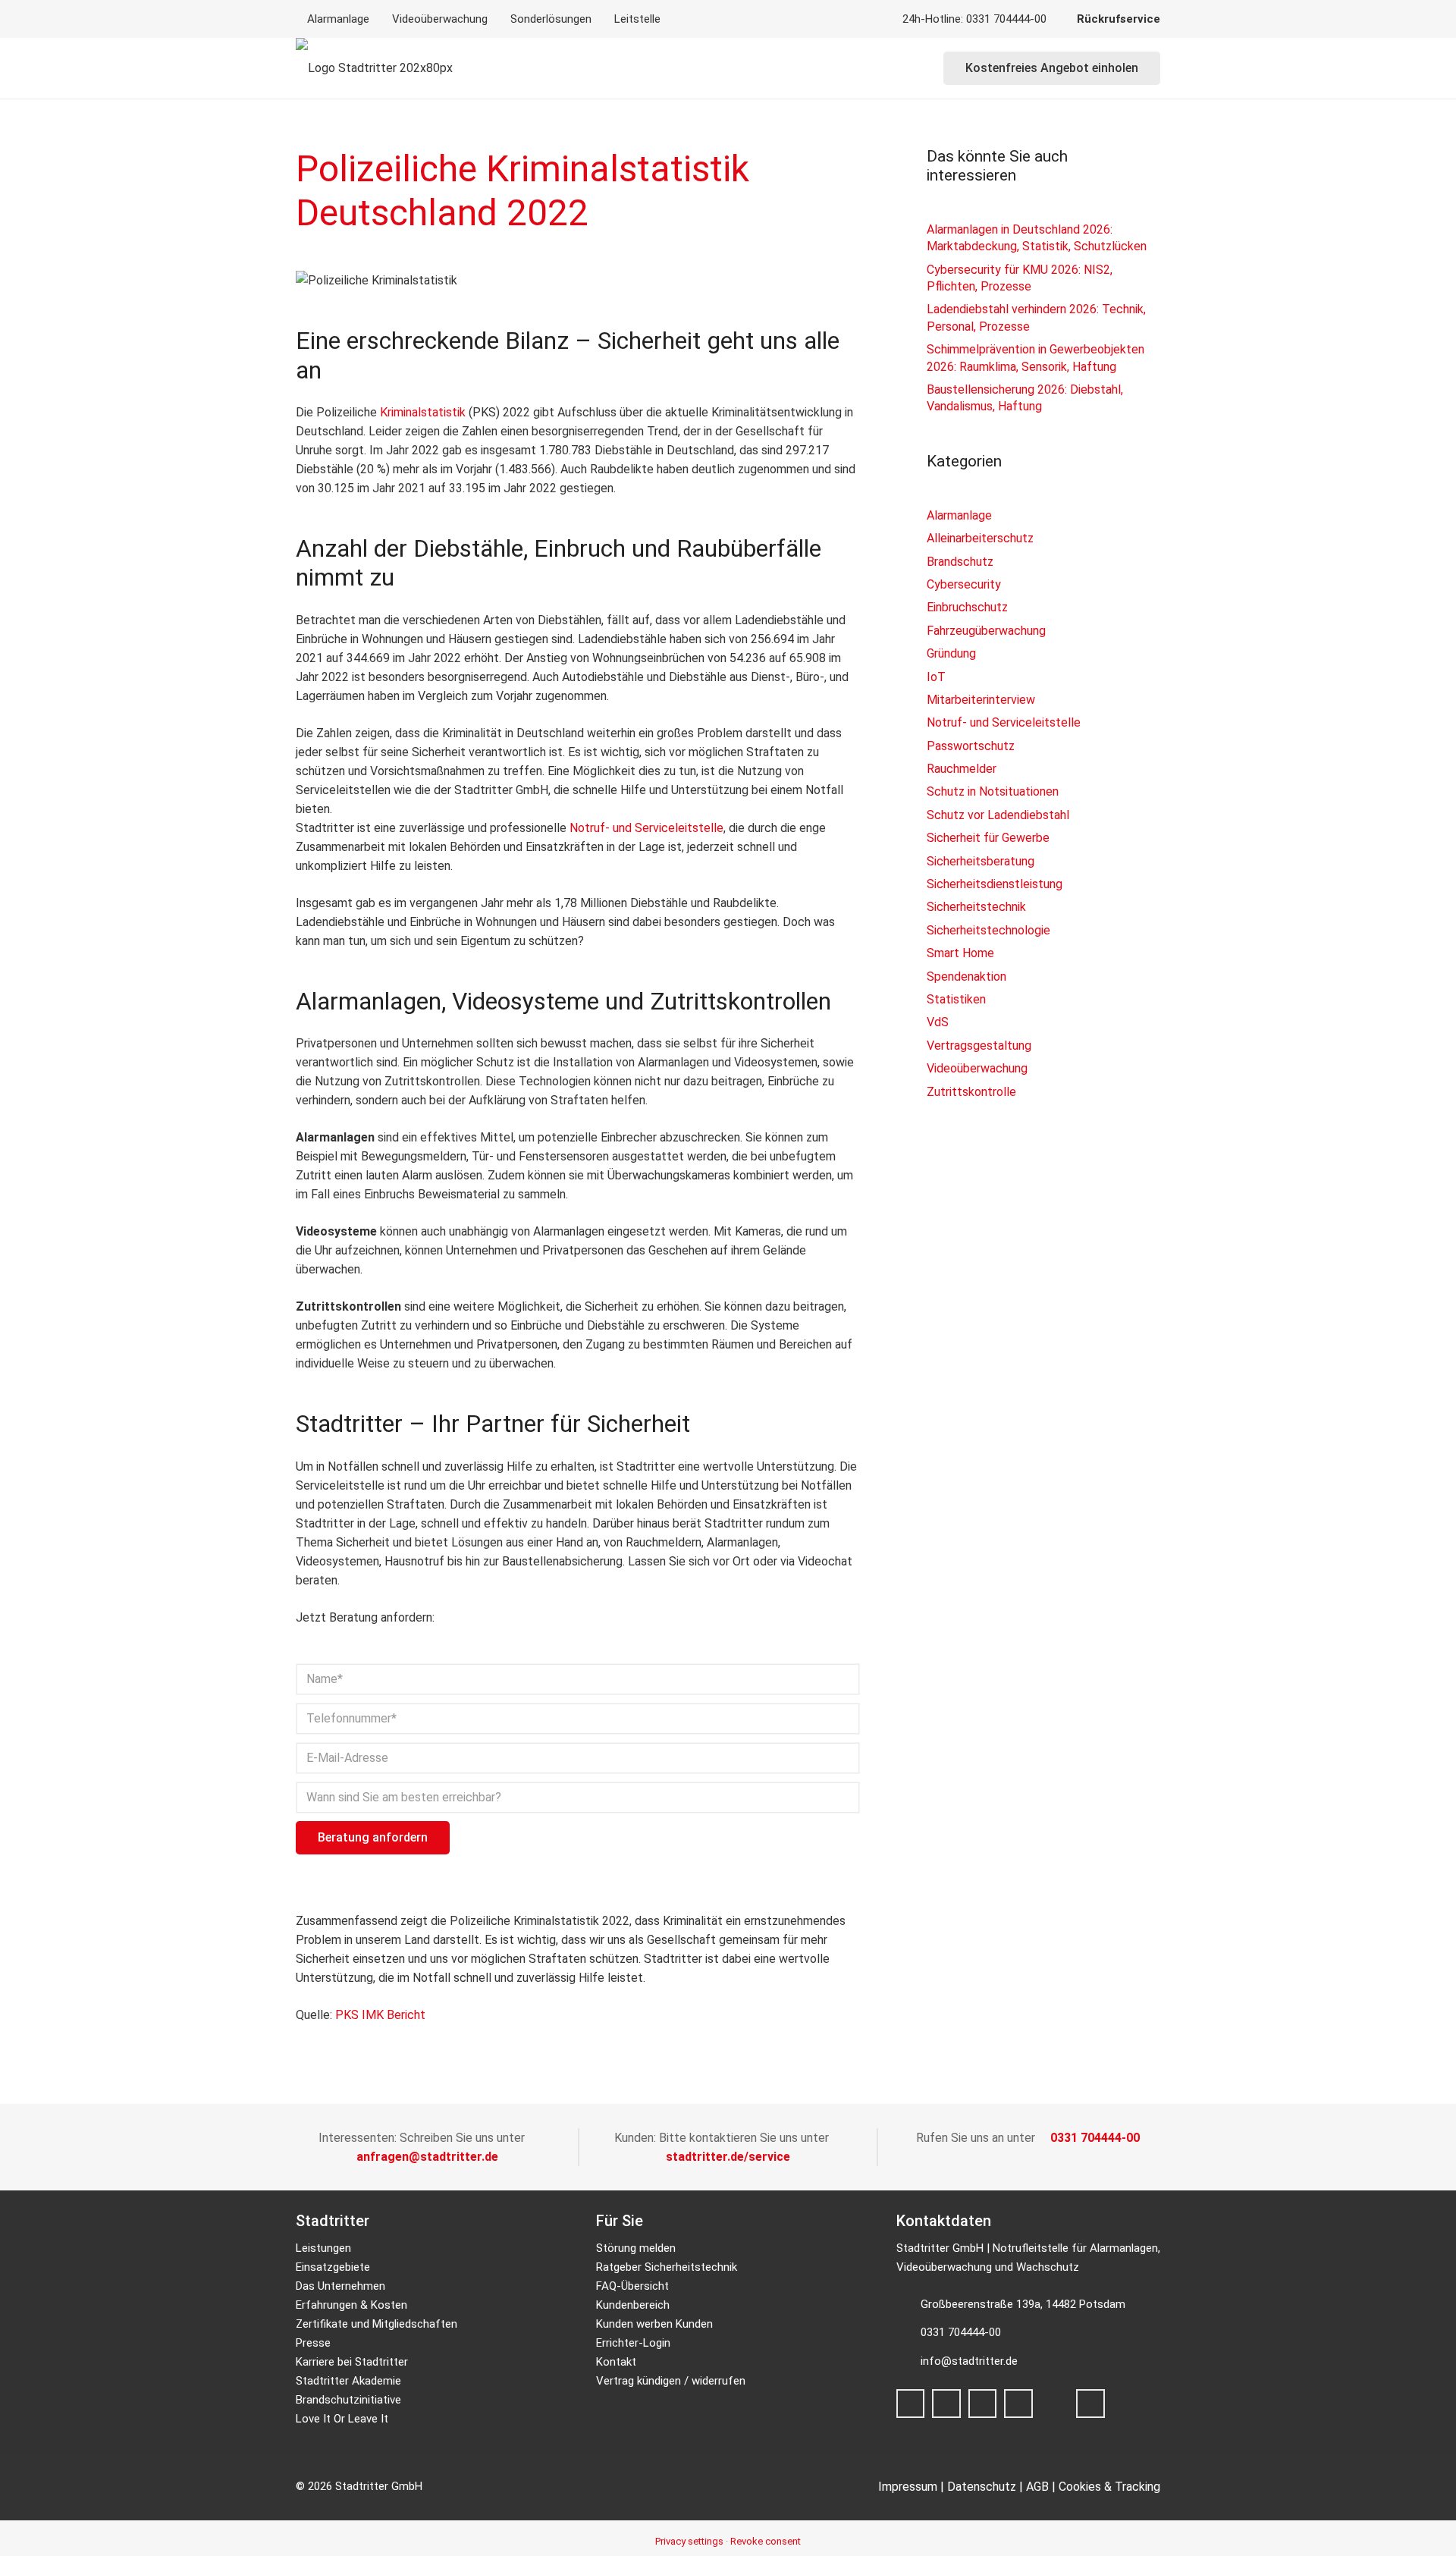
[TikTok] (983, 2404)
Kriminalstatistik (423, 412)
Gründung (951, 653)
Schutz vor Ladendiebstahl (998, 815)
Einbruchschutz (967, 607)
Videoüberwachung (977, 1068)
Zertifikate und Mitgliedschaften (377, 2324)
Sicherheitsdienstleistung (995, 884)
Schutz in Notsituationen (993, 791)
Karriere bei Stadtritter (352, 2362)
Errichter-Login (633, 2343)
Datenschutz (982, 2487)
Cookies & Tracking (1109, 2487)
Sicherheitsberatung (981, 861)
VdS (938, 1022)
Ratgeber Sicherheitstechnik (667, 2267)
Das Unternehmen (340, 2286)
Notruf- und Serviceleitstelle (646, 828)
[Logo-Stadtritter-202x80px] (374, 68)
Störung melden (636, 2248)
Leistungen (323, 2248)
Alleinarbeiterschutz (980, 538)
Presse (313, 2343)
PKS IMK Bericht (380, 2015)
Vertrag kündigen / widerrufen (671, 2381)
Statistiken (956, 999)
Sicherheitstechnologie (988, 930)
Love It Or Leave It (342, 2419)
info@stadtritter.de (969, 2361)
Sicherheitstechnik (976, 907)
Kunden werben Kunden (654, 2324)
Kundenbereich (633, 2305)
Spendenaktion (966, 977)
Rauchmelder (962, 769)
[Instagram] (946, 2404)
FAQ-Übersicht (632, 2286)
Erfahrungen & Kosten (351, 2305)
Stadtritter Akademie (348, 2381)
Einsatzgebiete (333, 2267)
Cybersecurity (964, 584)
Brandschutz (960, 562)
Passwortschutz (971, 746)
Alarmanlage (959, 515)
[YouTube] (1090, 2404)
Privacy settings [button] (689, 2541)
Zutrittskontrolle (971, 1092)
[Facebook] (911, 2404)
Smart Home (960, 953)
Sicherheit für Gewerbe (988, 838)
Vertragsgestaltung (979, 1046)
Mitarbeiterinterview (981, 700)
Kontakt (616, 2362)
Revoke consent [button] (766, 2541)
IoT (936, 677)
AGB (1037, 2487)
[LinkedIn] (1018, 2404)
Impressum (908, 2487)
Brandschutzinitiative (348, 2400)
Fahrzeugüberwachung (986, 631)
